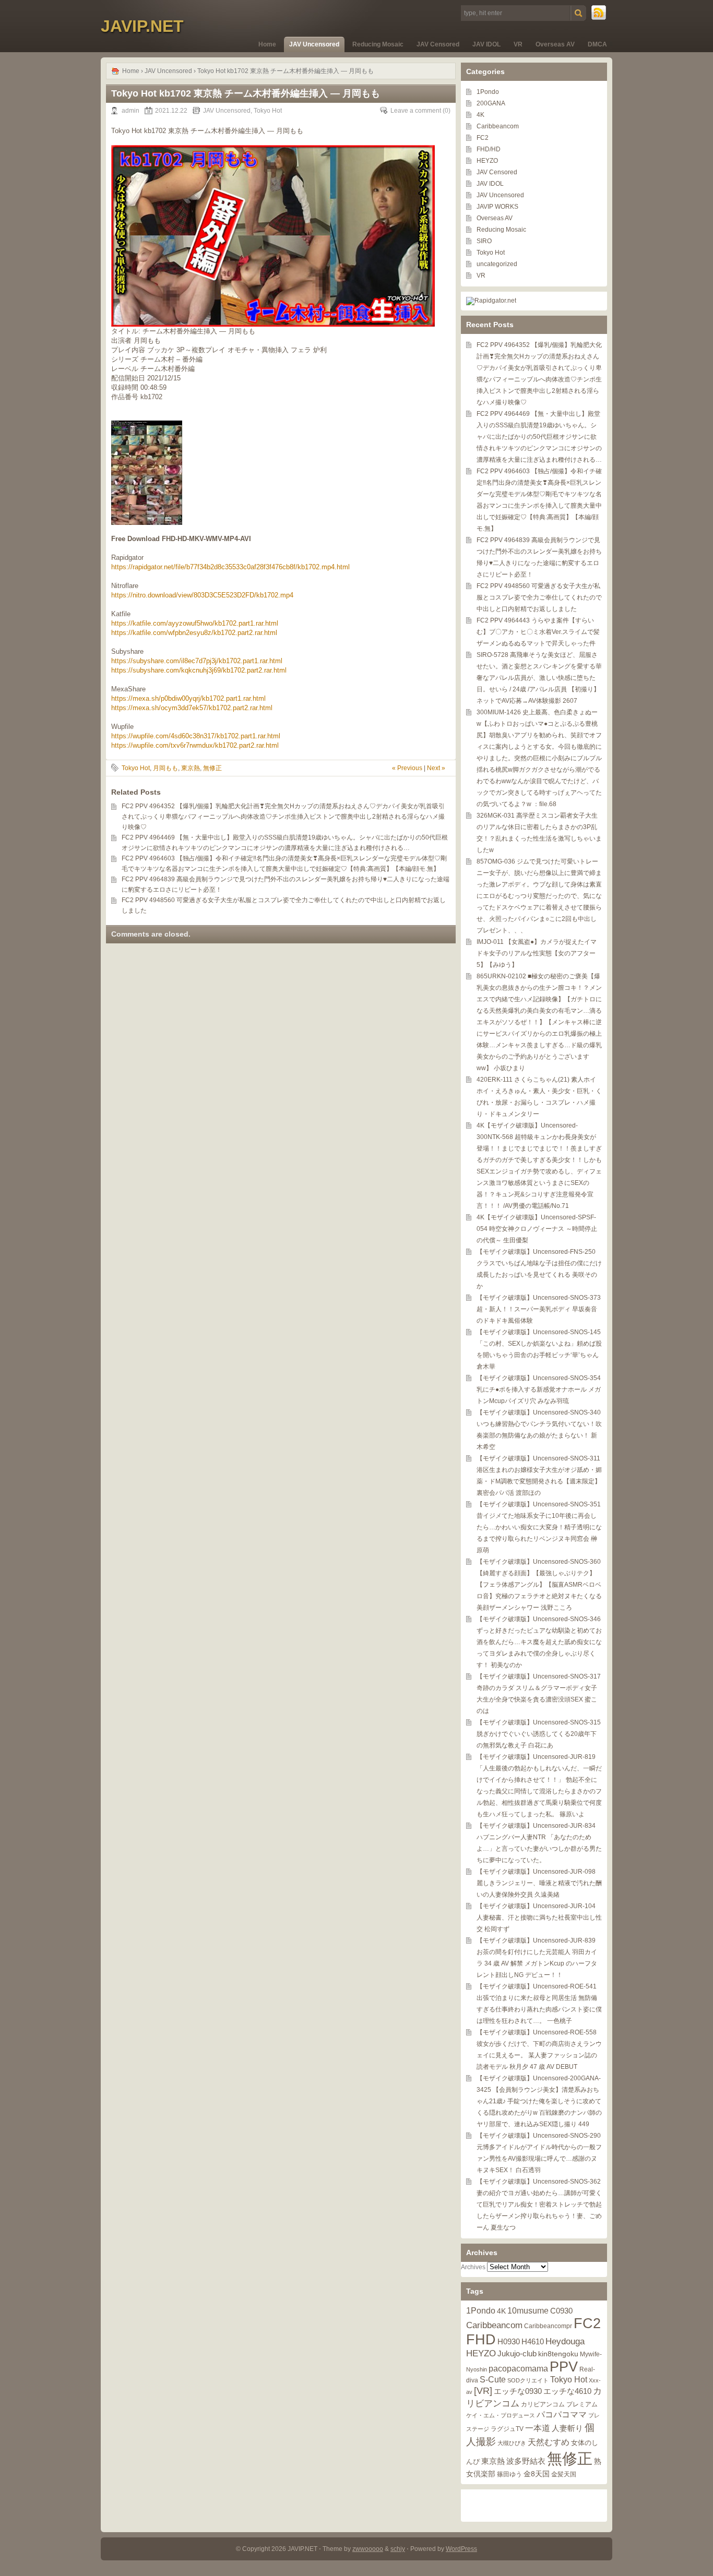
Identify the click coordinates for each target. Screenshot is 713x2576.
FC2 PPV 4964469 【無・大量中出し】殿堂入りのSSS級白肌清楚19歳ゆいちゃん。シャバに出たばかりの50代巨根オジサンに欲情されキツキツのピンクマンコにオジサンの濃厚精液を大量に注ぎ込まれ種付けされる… (539, 437)
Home (267, 44)
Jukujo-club (517, 2354)
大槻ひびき (512, 2443)
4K (480, 115)
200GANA (491, 103)
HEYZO (487, 161)
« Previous (407, 768)
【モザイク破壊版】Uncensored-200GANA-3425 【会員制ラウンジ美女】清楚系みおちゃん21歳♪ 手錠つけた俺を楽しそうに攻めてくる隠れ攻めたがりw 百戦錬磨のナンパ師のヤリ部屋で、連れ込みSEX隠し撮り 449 (539, 2101)
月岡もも (165, 768)
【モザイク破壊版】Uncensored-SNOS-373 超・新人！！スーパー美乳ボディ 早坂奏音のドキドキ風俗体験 (539, 1309)
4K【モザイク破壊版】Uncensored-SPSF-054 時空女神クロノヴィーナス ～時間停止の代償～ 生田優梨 (537, 1229)
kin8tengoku (558, 2354)
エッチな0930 (518, 2391)
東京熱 (191, 768)
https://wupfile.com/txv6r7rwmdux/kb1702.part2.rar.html (195, 745)
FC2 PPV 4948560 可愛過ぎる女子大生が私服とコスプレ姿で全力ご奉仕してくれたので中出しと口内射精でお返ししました (539, 597)
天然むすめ (549, 2442)
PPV (564, 2367)
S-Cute (493, 2380)
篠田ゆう (509, 2474)
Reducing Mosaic (378, 44)
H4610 (533, 2341)
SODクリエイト (528, 2380)
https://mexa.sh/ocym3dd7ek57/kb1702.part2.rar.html (192, 708)
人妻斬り (567, 2428)
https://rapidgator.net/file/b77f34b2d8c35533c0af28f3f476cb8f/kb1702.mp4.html (230, 567)
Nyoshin (477, 2369)
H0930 (509, 2341)
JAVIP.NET (142, 26)
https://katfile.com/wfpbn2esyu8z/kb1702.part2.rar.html (194, 633)
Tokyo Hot (268, 111)
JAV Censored (438, 44)
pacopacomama (518, 2369)
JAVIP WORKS (497, 207)
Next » (436, 768)
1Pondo (488, 92)
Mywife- (591, 2354)
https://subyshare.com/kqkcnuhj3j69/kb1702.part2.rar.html (199, 670)
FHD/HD (489, 149)
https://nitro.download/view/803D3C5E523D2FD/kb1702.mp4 (202, 595)
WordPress (461, 2549)
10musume (528, 2310)
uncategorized (497, 264)
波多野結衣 (526, 2461)
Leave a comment (416, 111)
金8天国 (537, 2474)
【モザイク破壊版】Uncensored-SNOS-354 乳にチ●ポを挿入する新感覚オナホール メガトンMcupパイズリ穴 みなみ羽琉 (539, 1389)
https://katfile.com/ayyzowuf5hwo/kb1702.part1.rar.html (195, 623)
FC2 (483, 138)
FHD (481, 2340)
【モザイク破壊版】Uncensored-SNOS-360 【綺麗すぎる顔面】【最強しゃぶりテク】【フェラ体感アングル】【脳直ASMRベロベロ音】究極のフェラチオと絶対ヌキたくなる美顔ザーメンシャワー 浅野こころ (539, 1585)
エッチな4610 (567, 2391)
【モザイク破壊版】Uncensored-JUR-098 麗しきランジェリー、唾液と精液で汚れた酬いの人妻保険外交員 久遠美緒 (539, 1883)
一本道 (538, 2428)
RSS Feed (599, 13)
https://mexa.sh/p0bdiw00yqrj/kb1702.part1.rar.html (188, 698)
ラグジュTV (507, 2429)
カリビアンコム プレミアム (559, 2404)
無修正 (212, 768)
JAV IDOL (486, 44)
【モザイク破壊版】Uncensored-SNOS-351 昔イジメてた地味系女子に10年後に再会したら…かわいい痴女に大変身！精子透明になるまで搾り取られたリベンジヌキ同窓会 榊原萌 (539, 1527)
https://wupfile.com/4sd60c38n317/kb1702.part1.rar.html (196, 736)
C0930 (561, 2311)
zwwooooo (368, 2549)
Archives (473, 2267)
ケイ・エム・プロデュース (501, 2415)
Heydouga (565, 2341)
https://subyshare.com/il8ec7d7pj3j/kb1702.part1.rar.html (197, 661)
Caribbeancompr (548, 2326)
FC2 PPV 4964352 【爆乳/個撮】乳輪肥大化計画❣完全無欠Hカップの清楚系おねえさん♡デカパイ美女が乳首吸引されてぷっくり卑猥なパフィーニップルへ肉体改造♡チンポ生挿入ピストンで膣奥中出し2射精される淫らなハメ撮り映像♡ (283, 817)
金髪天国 (564, 2474)
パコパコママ (562, 2415)
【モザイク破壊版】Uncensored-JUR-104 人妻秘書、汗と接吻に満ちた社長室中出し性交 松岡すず (539, 1918)
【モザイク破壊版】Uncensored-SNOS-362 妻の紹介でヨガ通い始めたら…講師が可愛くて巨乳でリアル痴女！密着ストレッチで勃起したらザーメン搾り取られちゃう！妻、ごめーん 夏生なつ (539, 2204)
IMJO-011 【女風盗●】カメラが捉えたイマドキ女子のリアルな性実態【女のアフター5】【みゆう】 (537, 953)
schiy (398, 2549)
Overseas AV (555, 44)
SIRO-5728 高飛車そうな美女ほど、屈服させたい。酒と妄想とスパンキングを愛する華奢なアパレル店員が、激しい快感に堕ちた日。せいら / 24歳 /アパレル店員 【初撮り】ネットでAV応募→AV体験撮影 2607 (539, 678)
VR (518, 44)
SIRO (484, 241)
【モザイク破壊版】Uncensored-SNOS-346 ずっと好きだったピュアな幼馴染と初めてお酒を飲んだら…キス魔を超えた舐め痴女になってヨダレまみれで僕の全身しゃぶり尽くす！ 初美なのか (539, 1642)
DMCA (597, 44)
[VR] (483, 2391)
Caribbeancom (498, 126)
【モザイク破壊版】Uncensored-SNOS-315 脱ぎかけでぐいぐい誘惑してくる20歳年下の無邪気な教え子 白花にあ (539, 1734)
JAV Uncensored (314, 44)
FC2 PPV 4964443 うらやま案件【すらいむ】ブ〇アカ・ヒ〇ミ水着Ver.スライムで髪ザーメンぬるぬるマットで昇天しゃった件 (538, 632)
